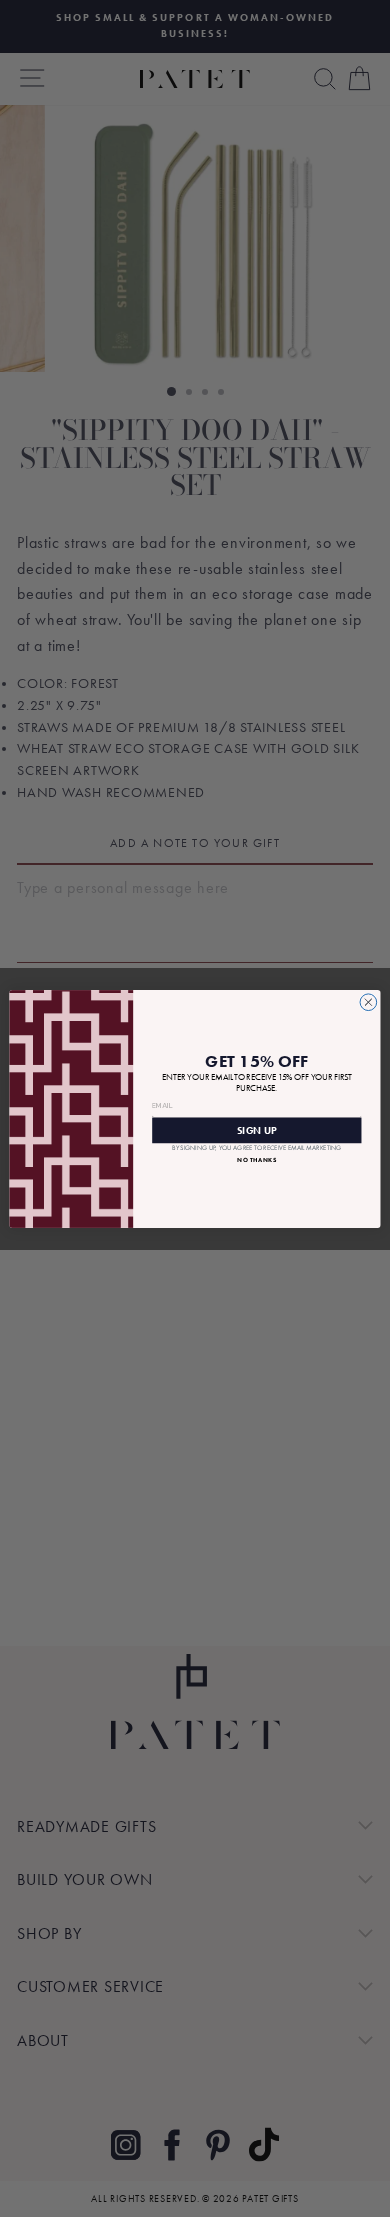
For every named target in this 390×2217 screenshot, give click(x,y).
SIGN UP (257, 1129)
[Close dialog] (368, 1001)
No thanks (256, 1159)
